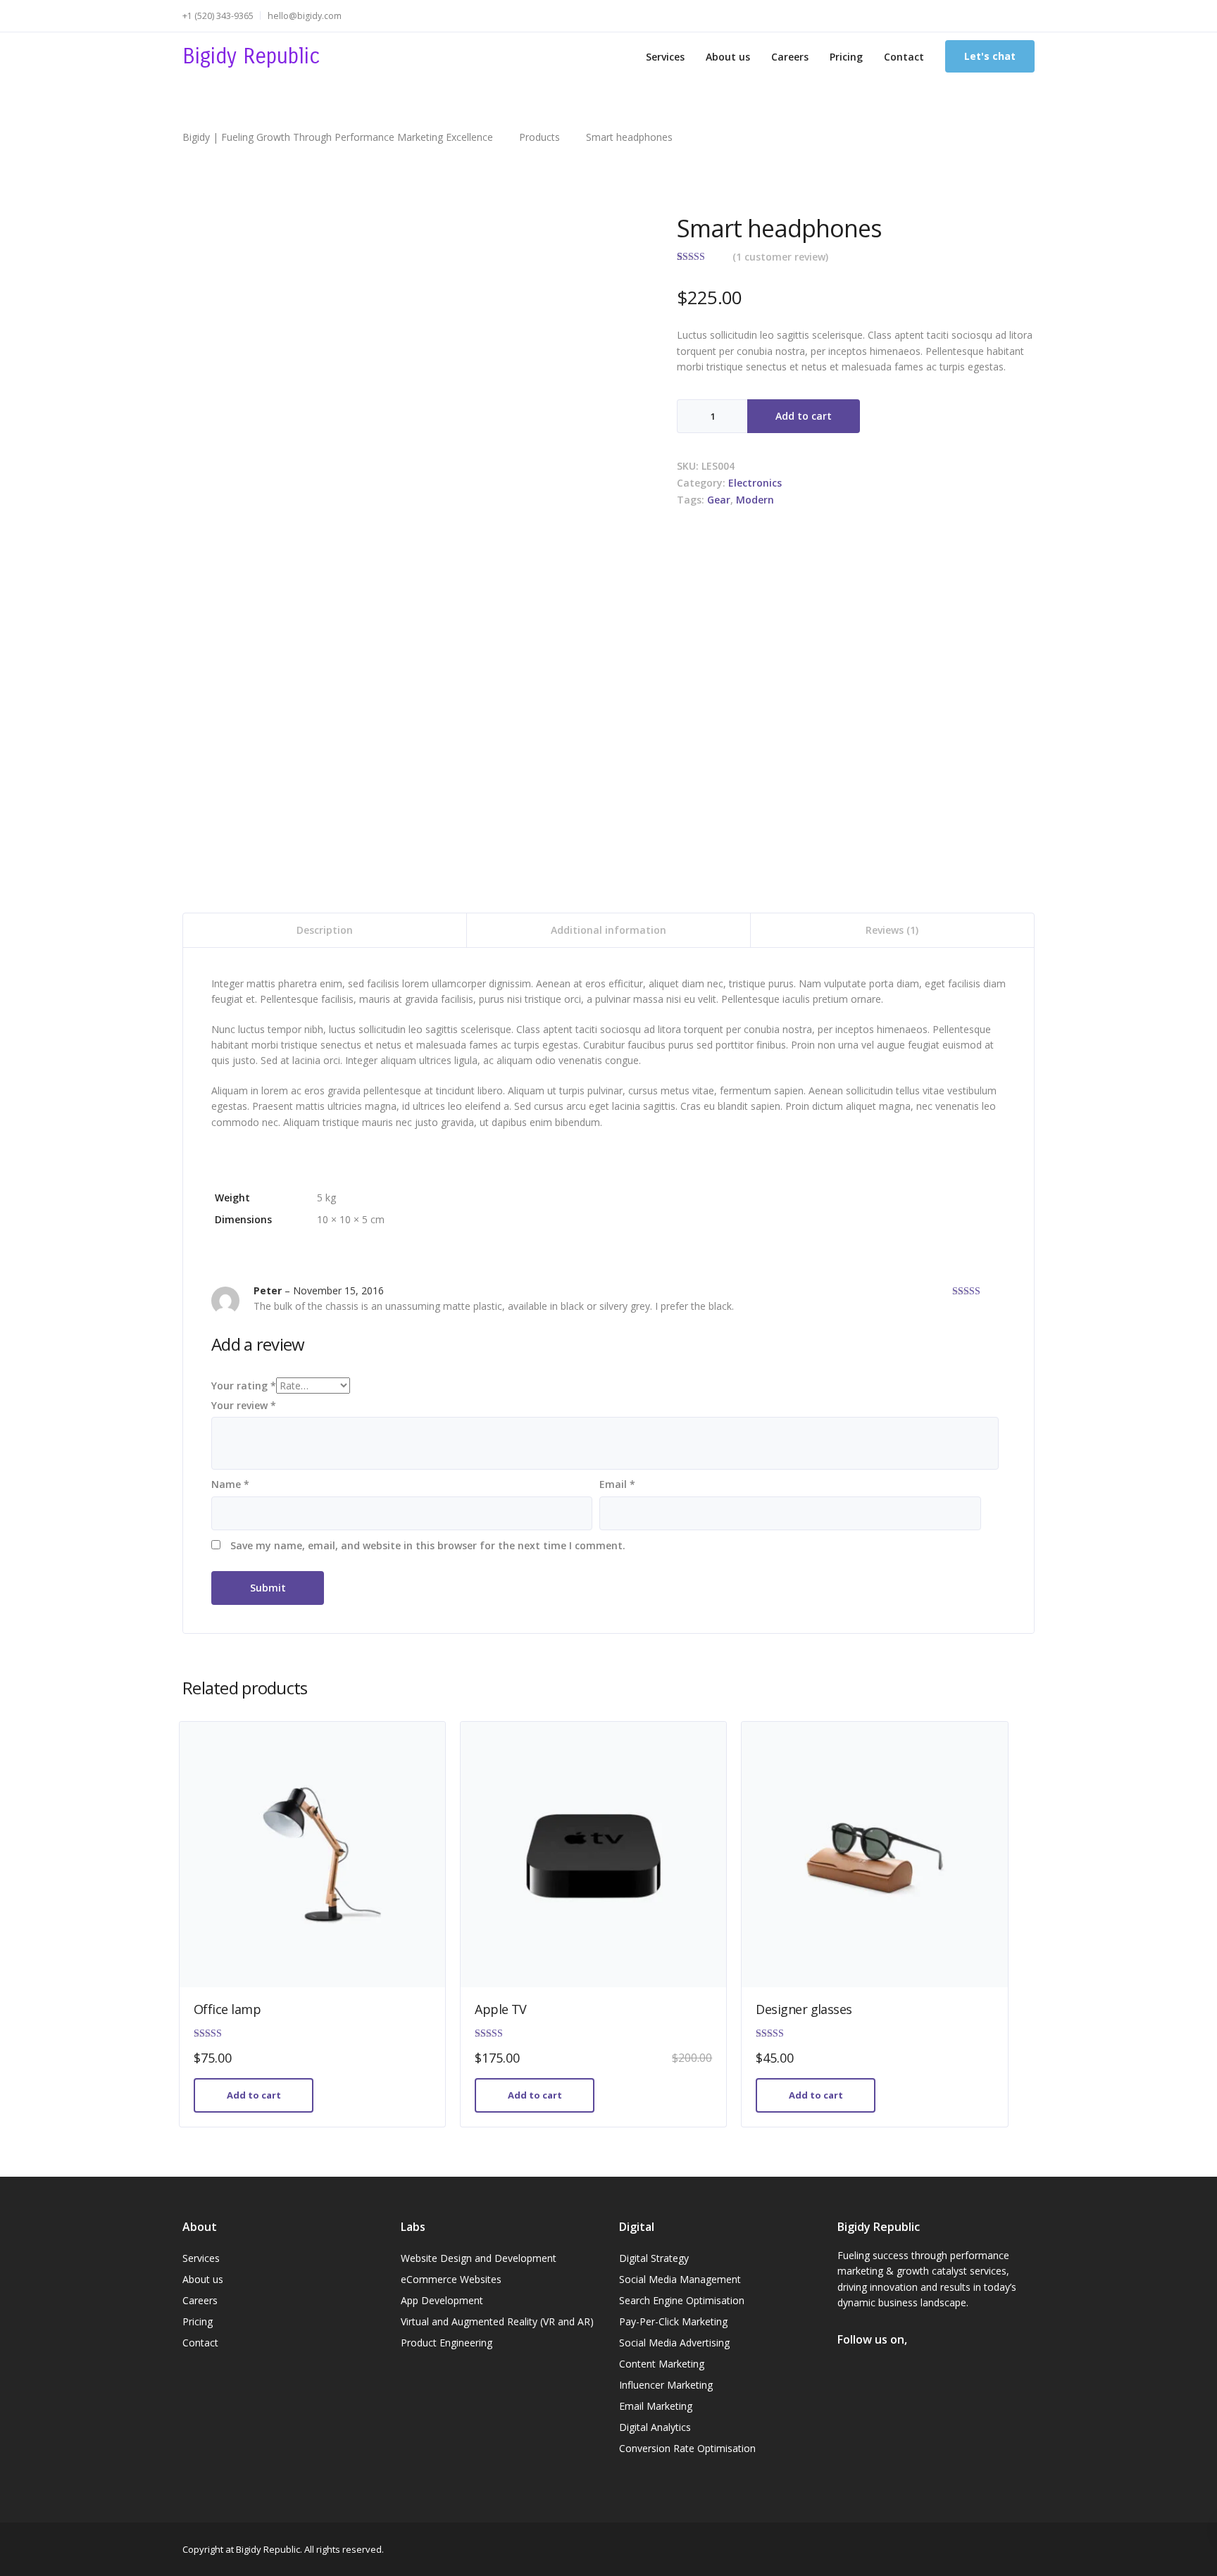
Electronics (755, 483)
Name (230, 1484)
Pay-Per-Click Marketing (673, 2321)
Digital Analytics (655, 2427)
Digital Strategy (654, 2258)
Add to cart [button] (254, 2095)
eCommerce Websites (451, 2279)
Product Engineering (447, 2343)
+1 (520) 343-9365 (218, 16)
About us (728, 57)
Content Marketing (662, 2364)
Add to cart (804, 416)
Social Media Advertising (674, 2343)
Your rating (244, 1386)
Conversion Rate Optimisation (687, 2448)
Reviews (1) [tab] (892, 930)
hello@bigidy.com (305, 16)
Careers (790, 57)
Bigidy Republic (251, 56)
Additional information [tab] (608, 930)
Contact (904, 57)
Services (665, 57)
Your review (244, 1405)
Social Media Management (680, 2279)
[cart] (1027, 16)
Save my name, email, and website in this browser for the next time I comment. (428, 1545)
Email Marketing (656, 2406)
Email (617, 1484)
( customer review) (780, 257)
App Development (442, 2300)
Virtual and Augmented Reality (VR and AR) (497, 2321)
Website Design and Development (479, 2258)
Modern (755, 500)
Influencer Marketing (666, 2385)
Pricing (846, 57)
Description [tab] (325, 930)
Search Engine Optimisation (682, 2300)
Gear (719, 500)
